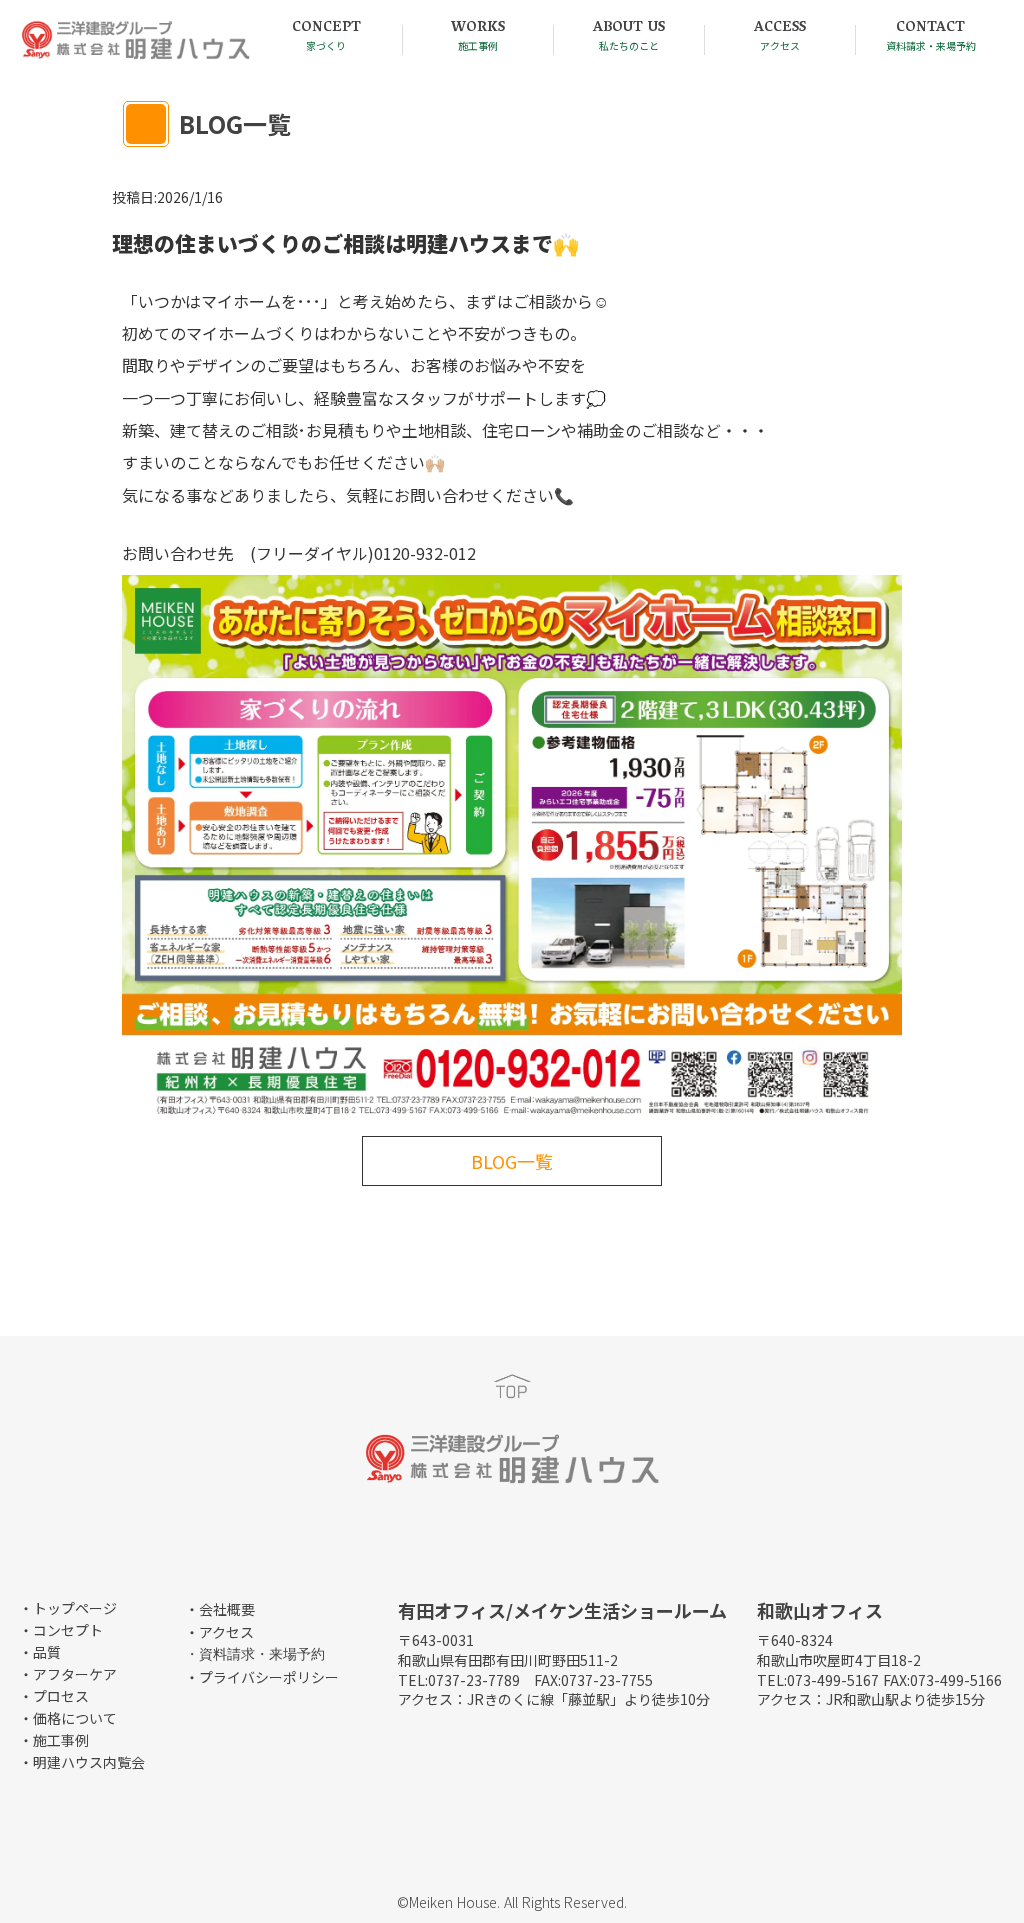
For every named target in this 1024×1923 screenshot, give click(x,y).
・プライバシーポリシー (262, 1677)
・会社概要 (220, 1609)
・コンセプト (61, 1630)
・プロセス (54, 1696)
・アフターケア (68, 1674)
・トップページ (68, 1608)
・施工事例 (54, 1740)
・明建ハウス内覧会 (82, 1762)
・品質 (40, 1652)
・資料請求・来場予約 (255, 1655)
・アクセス (219, 1632)
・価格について (68, 1718)
